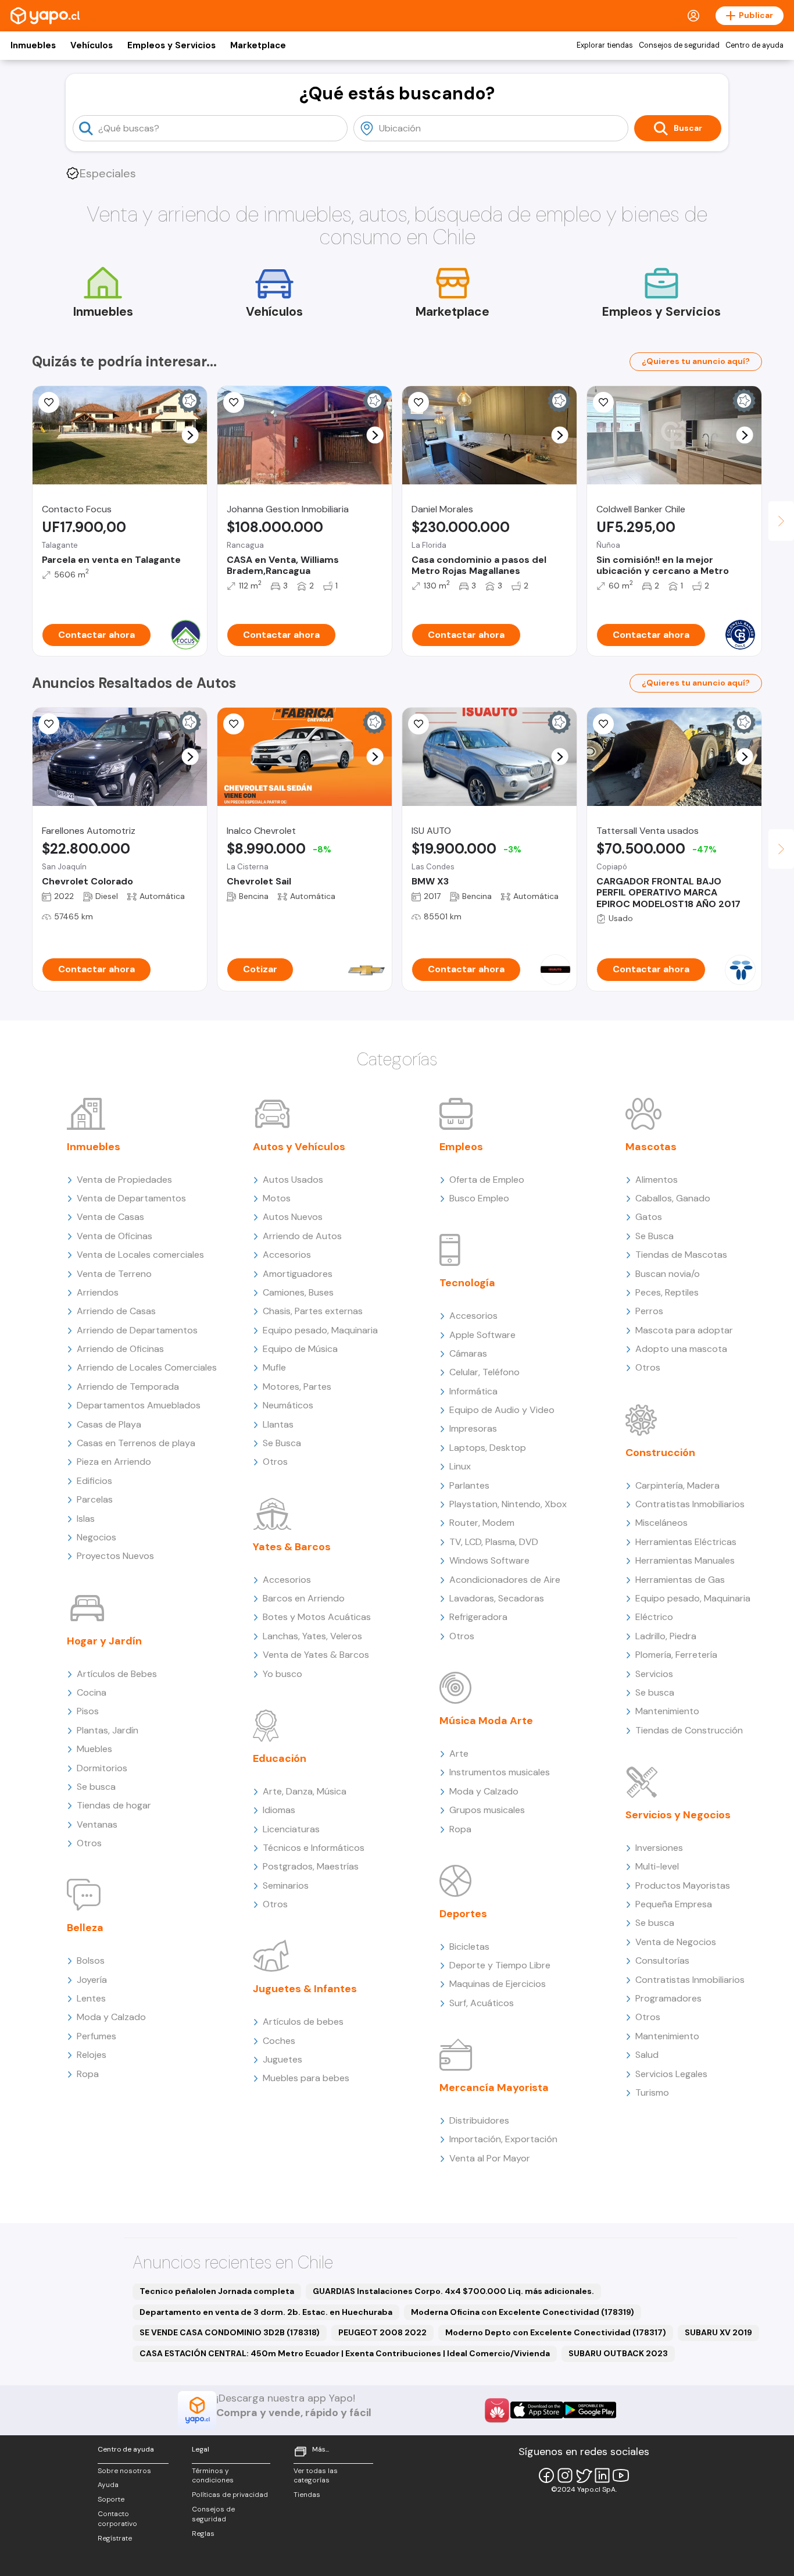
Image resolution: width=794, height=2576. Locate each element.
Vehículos (92, 45)
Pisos (88, 1711)
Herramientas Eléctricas (686, 1542)
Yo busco (282, 1674)
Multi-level (657, 1866)
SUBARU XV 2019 (718, 2332)
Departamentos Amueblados (139, 1405)
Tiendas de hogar (114, 1805)
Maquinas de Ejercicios (498, 1984)
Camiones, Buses (298, 1292)
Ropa (88, 2074)
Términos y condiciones (213, 2476)
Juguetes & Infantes (305, 1989)
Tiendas (307, 2495)
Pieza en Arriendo (114, 1462)
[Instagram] (565, 2475)
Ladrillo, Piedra (666, 1636)
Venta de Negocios (676, 1942)
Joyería (92, 1980)
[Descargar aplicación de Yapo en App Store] (537, 2410)
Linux (460, 1466)
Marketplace (258, 45)
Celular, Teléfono (484, 1372)
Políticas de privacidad (230, 2495)
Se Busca (282, 1443)
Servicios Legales (671, 2074)
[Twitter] (584, 2475)
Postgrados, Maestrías (311, 1866)
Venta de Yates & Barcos (316, 1655)
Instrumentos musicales (500, 1772)
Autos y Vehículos (299, 1147)
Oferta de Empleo (487, 1180)
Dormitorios (102, 1768)
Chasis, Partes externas (313, 1311)
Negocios (96, 1537)
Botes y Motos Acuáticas (317, 1617)
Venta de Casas (110, 1217)
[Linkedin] (602, 2475)
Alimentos (657, 1180)
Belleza (85, 1928)
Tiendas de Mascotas (681, 1255)
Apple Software (482, 1335)
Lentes (91, 1998)
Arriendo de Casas (116, 1311)
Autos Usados (293, 1180)
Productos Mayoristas (683, 1885)
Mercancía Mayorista (494, 2088)
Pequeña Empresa (674, 1904)
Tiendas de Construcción (689, 1730)
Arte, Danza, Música (305, 1791)
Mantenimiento (667, 1711)
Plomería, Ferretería (676, 1655)
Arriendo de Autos (302, 1236)
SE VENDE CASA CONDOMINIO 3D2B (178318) (230, 2332)
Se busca (96, 1787)
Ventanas (97, 1824)
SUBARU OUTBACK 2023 (618, 2353)
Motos (277, 1198)
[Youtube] (621, 2475)
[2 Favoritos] (49, 402)
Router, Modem (482, 1523)
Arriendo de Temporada (128, 1387)
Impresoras (473, 1428)
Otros (89, 1843)
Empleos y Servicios (171, 45)
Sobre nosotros (124, 2471)
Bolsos (91, 1960)
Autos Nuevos (293, 1217)
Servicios (654, 1674)
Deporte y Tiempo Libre (500, 1965)
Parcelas (95, 1499)
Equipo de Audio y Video (502, 1410)
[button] (190, 435)
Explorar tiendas (605, 45)
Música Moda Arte (486, 1721)
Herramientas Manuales (685, 1560)
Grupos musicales (487, 1810)
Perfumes (96, 2036)
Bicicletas (469, 1947)
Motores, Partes (297, 1387)
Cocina (92, 1692)
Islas (86, 1519)
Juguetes (282, 2059)
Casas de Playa (109, 1424)
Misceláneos (661, 1523)
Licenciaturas (291, 1829)
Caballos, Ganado (673, 1198)
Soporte (111, 2499)
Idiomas (279, 1810)
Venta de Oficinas (115, 1236)
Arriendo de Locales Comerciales (147, 1367)
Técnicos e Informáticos (314, 1848)
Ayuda (108, 2485)
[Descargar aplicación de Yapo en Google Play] (590, 2410)
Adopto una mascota (681, 1349)
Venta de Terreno (114, 1274)
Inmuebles (33, 45)
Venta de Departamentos (131, 1198)
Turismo (652, 2092)
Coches (279, 2041)
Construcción (660, 1453)
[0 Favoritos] (49, 724)
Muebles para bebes (306, 2078)
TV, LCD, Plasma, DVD (494, 1542)
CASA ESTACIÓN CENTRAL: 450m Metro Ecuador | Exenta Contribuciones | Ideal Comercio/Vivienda (345, 2353)
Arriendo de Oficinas (120, 1349)
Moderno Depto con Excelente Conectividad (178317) (556, 2332)
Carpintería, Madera (677, 1485)
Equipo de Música (300, 1349)
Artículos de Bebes (117, 1674)
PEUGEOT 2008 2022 (382, 2332)
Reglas (203, 2534)
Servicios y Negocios (678, 1815)
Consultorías (662, 1960)
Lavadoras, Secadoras (497, 1598)
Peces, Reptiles (667, 1292)
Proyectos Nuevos (115, 1556)
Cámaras (468, 1353)
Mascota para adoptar (684, 1330)
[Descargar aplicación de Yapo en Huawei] (497, 2410)
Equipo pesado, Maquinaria (320, 1330)
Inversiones (659, 1848)
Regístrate (115, 2538)
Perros (649, 1311)
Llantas (278, 1424)
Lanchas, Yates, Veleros (312, 1636)
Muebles (94, 1749)
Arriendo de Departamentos (137, 1330)
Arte (459, 1753)
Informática (473, 1391)
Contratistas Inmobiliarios (690, 1504)
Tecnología (467, 1283)
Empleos (461, 1147)
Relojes (92, 2055)
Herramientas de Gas (680, 1580)
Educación (280, 1758)
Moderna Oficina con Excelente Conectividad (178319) (523, 2312)
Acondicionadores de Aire (505, 1580)
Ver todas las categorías (316, 2476)
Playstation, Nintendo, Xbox (508, 1504)
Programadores (668, 1998)
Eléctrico (654, 1617)
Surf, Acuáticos (482, 2003)
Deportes (463, 1914)
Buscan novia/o (668, 1274)
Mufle (274, 1367)
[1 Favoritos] (234, 402)
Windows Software (489, 1560)
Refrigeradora (478, 1617)
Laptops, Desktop (488, 1448)
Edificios (94, 1481)
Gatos (649, 1217)
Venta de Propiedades (124, 1180)
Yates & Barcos (292, 1547)
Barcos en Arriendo (304, 1598)
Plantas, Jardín (108, 1730)
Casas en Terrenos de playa (136, 1443)
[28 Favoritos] (234, 724)
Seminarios (286, 1885)
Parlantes (469, 1485)
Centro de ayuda (754, 45)
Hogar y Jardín (104, 1641)
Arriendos (98, 1292)
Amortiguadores (298, 1274)
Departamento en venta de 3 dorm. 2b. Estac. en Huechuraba (266, 2312)
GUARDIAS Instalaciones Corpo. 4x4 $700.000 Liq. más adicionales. (453, 2291)
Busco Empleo (479, 1198)
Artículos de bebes (303, 2022)
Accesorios (287, 1255)
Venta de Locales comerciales (140, 1255)
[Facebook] (546, 2475)
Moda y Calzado (111, 2017)
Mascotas (651, 1147)
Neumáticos (288, 1405)
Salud (647, 2055)
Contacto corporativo (117, 2519)
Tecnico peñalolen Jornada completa (217, 2291)
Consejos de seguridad (679, 45)
